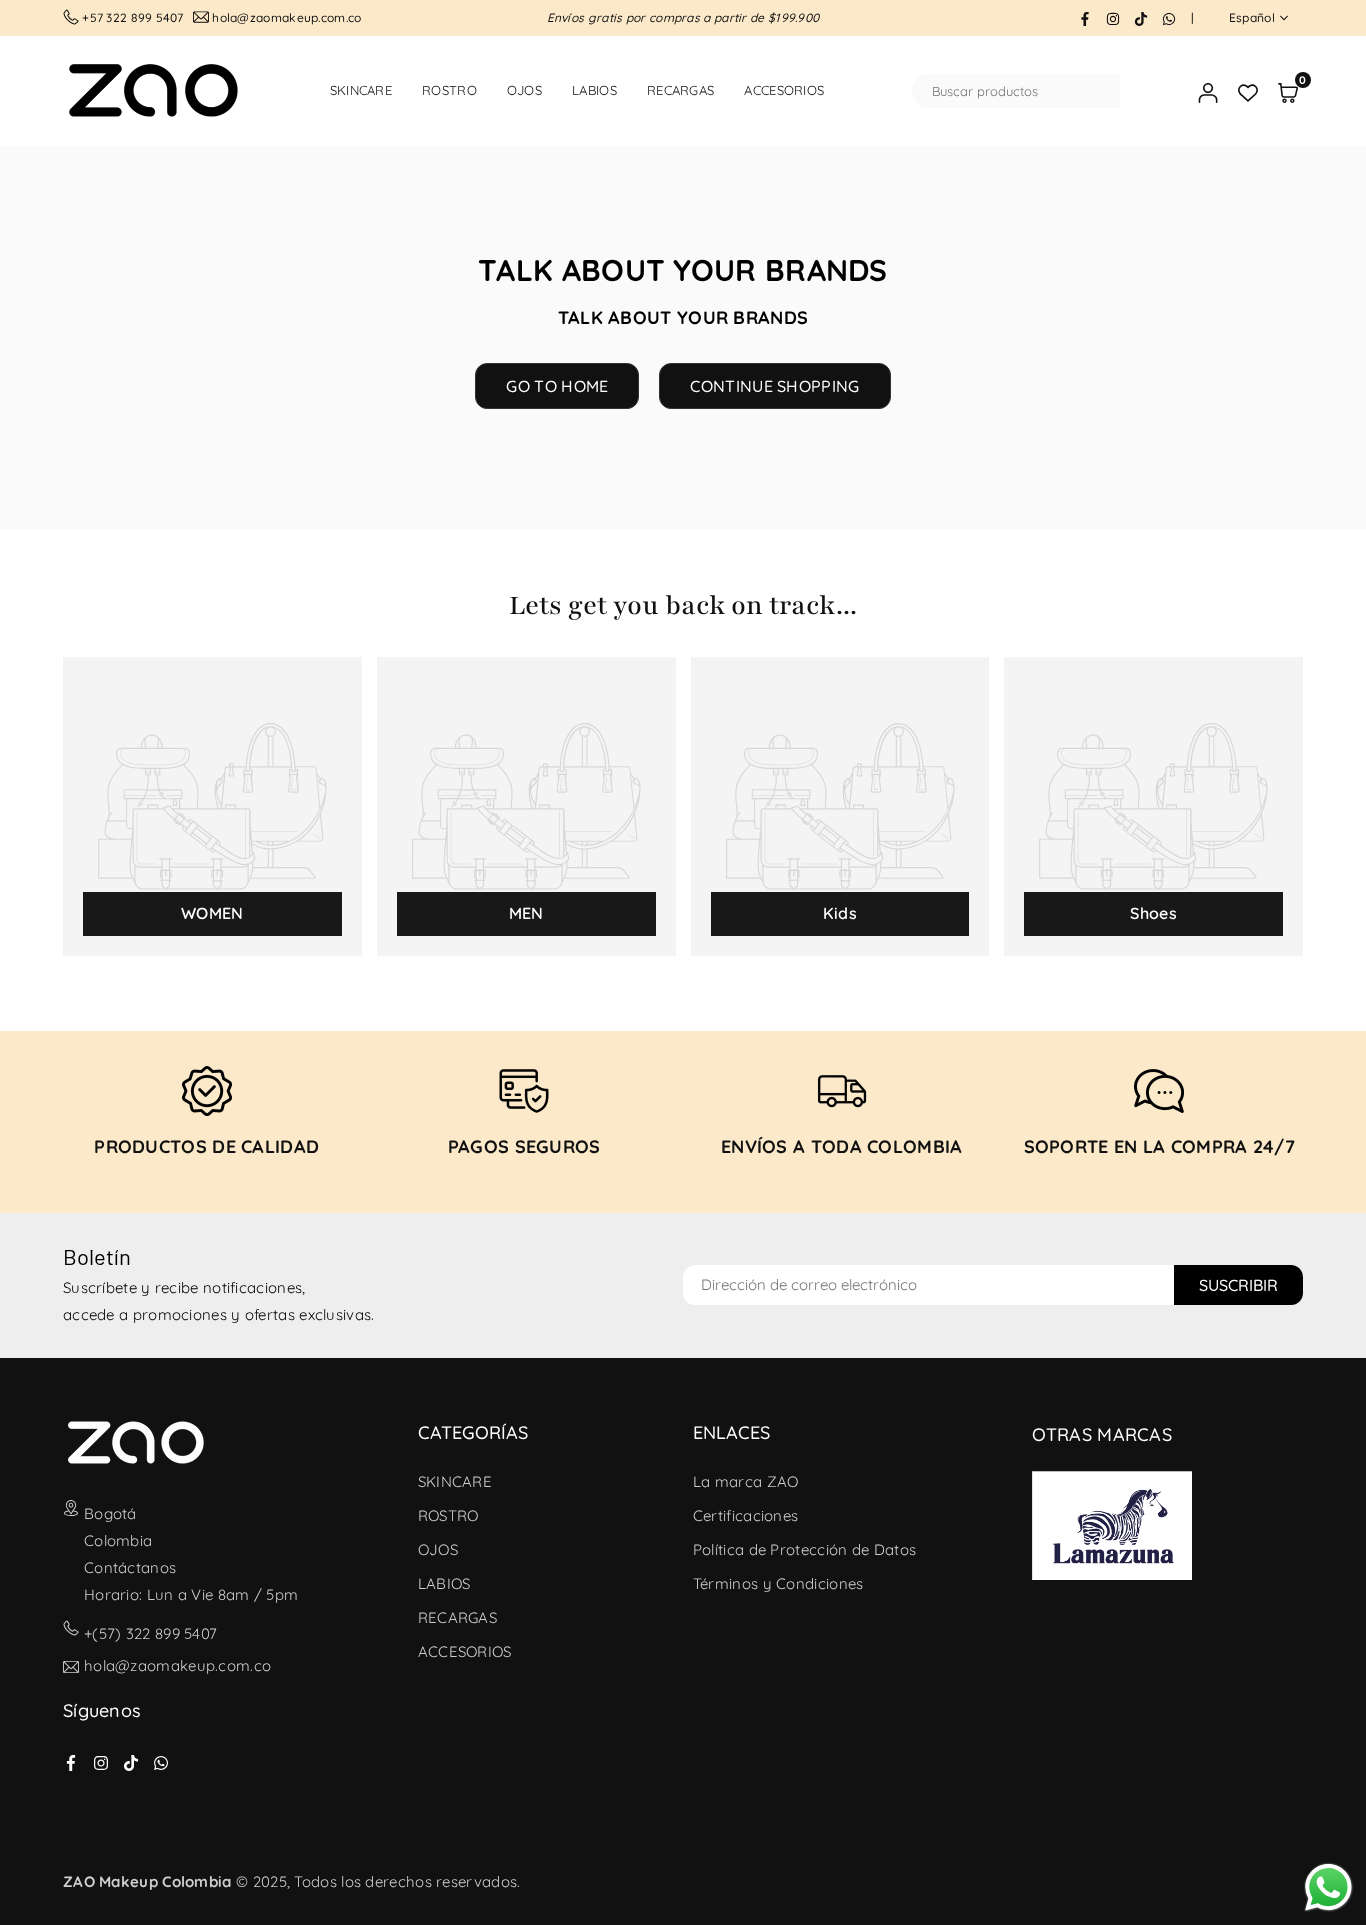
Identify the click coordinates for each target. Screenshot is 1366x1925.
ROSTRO (449, 90)
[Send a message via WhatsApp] (1328, 1887)
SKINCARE (361, 90)
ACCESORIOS (784, 90)
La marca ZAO (746, 1481)
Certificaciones (746, 1515)
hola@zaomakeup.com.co (177, 1667)
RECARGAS (680, 90)
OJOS (524, 90)
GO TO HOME (557, 386)
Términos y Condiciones (778, 1583)
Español (1252, 18)
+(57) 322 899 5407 (150, 1633)
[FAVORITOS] (1248, 91)
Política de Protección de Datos (804, 1549)
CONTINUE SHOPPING (774, 386)
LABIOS (594, 90)
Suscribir (1238, 1285)
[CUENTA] (1208, 91)
